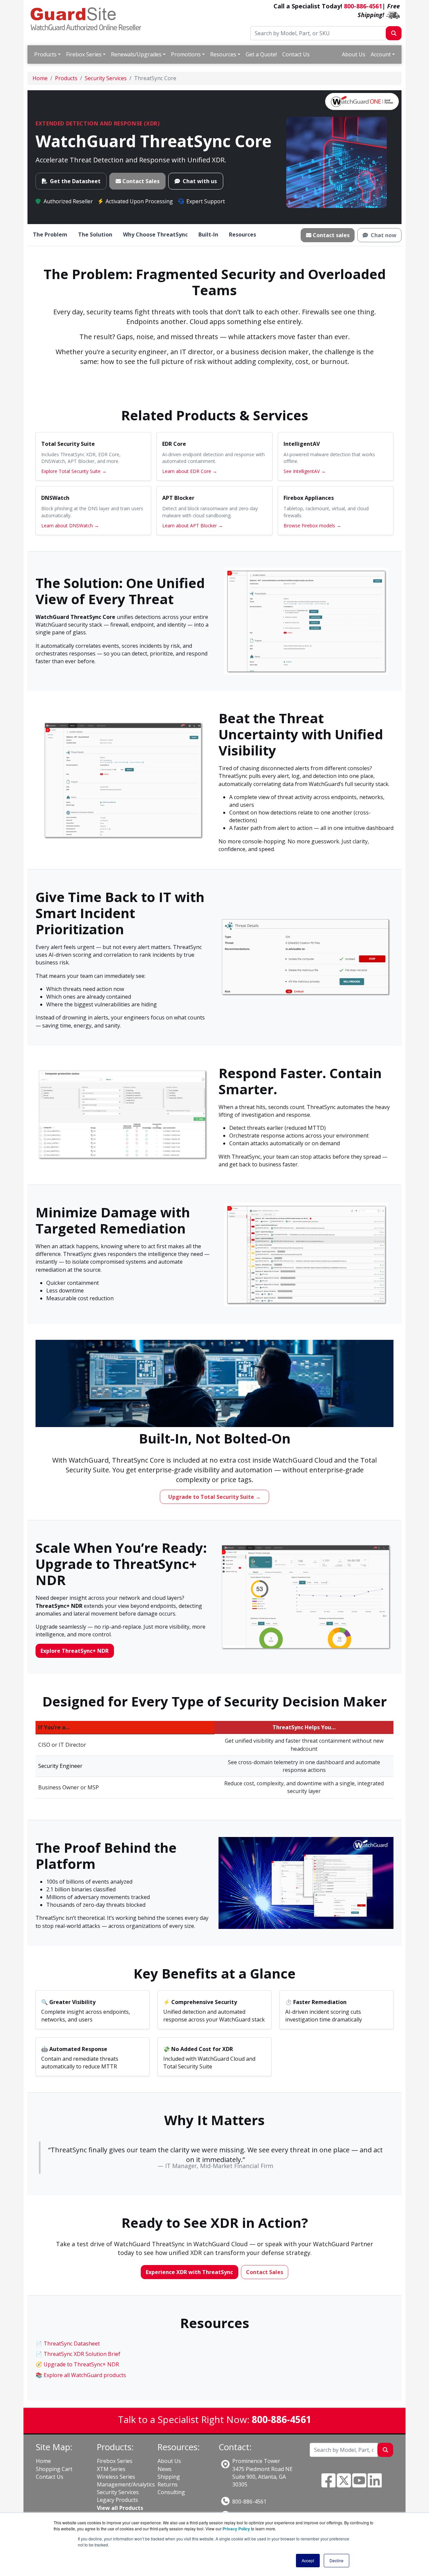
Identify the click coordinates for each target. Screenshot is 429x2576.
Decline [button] (336, 2560)
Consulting (171, 2492)
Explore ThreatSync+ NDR (75, 1651)
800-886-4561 (363, 6)
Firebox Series (84, 54)
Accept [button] (308, 2560)
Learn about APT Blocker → (193, 525)
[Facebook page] (328, 2484)
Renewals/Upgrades (136, 54)
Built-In (208, 234)
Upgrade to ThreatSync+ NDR (81, 2364)
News (165, 2469)
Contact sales (331, 235)
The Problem (50, 234)
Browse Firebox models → (312, 525)
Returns (168, 2484)
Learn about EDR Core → (190, 471)
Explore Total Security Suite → (74, 471)
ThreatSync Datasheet (72, 2344)
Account (381, 54)
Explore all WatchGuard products (85, 2375)
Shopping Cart (54, 2469)
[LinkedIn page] (375, 2484)
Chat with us (200, 181)
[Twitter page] (344, 2484)
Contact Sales (141, 181)
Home (43, 2461)
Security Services (118, 2492)
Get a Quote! (261, 54)
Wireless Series (116, 2477)
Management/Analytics (126, 2484)
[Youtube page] (359, 2484)
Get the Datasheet (75, 181)
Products (45, 54)
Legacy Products (117, 2500)
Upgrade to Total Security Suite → (214, 1497)
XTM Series (111, 2469)
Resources (223, 54)
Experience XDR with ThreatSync (189, 2272)
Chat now (384, 235)
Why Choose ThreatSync (155, 234)
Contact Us (296, 54)
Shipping (169, 2477)
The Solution (95, 234)
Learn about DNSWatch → (70, 525)
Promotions (186, 54)
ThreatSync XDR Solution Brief (82, 2354)
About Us (354, 54)
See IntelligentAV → (305, 471)
